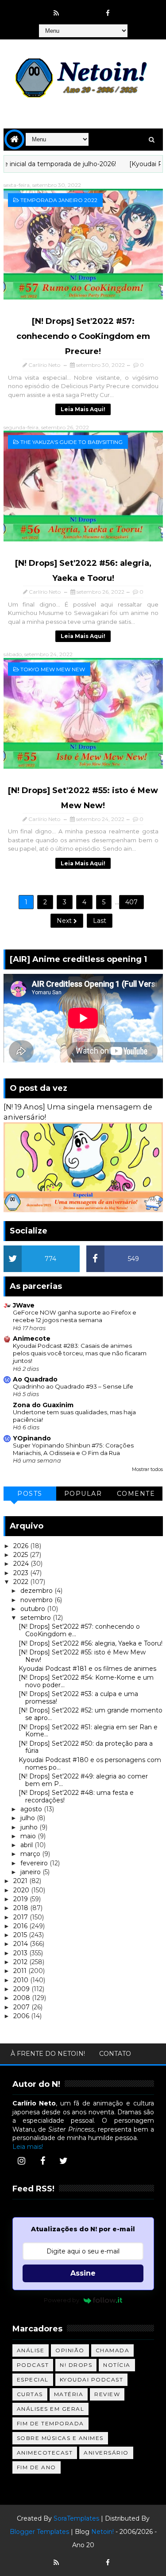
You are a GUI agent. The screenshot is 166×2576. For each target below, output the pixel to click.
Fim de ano (37, 2467)
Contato (115, 2054)
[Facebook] (42, 2161)
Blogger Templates (39, 2532)
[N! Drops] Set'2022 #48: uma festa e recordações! (76, 1796)
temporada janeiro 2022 (59, 200)
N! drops (76, 2365)
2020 (22, 1890)
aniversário (106, 2453)
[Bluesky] (73, 2558)
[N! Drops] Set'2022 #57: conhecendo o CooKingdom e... (79, 1630)
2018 (22, 1908)
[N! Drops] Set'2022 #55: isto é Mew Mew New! (82, 1656)
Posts (30, 1494)
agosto (32, 1809)
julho (29, 1818)
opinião (70, 2350)
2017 (21, 1917)
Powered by (62, 2300)
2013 (21, 1953)
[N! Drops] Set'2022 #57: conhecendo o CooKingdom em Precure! (83, 336)
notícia (117, 2365)
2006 (22, 2016)
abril (27, 1845)
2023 (22, 1573)
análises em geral (51, 2409)
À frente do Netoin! (48, 2054)
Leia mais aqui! (83, 409)
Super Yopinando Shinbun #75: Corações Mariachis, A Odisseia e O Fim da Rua (73, 1449)
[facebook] (108, 13)
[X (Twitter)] (64, 2161)
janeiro (31, 1872)
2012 (21, 1962)
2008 (23, 1998)
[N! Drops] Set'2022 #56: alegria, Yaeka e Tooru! (91, 1643)
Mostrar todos (147, 1469)
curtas (30, 2394)
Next (65, 921)
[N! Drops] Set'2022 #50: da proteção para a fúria (86, 1747)
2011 (21, 1971)
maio (29, 1836)
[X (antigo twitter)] (91, 9)
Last (100, 921)
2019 (21, 1899)
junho (30, 1827)
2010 (22, 1980)
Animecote (32, 1339)
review (107, 2394)
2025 (21, 1555)
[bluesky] (73, 9)
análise (31, 2350)
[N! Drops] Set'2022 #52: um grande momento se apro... (91, 1714)
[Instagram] (22, 2161)
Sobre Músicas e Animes (60, 2438)
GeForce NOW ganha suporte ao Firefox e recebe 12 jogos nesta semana (75, 1316)
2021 (21, 1881)
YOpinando (32, 1438)
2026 (22, 1546)
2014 (21, 1944)
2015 (21, 1935)
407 (131, 902)
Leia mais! (28, 2147)
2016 (21, 1926)
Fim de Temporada (50, 2423)
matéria (69, 2394)
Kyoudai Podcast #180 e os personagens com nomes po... (90, 1764)
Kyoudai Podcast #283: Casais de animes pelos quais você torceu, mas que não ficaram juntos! (80, 1353)
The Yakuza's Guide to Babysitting (71, 442)
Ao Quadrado (35, 1379)
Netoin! (102, 2532)
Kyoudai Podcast (92, 2379)
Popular (83, 1494)
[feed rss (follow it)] (56, 13)
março (31, 1854)
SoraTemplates (76, 2518)
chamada (113, 2350)
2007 (22, 2007)
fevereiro (35, 1863)
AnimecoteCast (45, 2453)
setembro (37, 1618)
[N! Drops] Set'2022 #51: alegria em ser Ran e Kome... (88, 1731)
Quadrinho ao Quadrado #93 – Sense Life (73, 1386)
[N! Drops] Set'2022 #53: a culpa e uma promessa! (78, 1698)
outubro (34, 1609)
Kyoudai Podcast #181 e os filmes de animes (87, 1669)
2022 (22, 1582)
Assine (83, 2273)
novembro (37, 1600)
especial (33, 2379)
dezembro (37, 1591)
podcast (33, 2365)
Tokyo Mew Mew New (53, 669)
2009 (22, 1989)
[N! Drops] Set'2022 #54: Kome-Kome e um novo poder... (86, 1681)
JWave (24, 1305)
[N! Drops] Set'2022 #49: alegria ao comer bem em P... (83, 1780)
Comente (136, 1494)
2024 (22, 1564)
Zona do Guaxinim (43, 1405)
